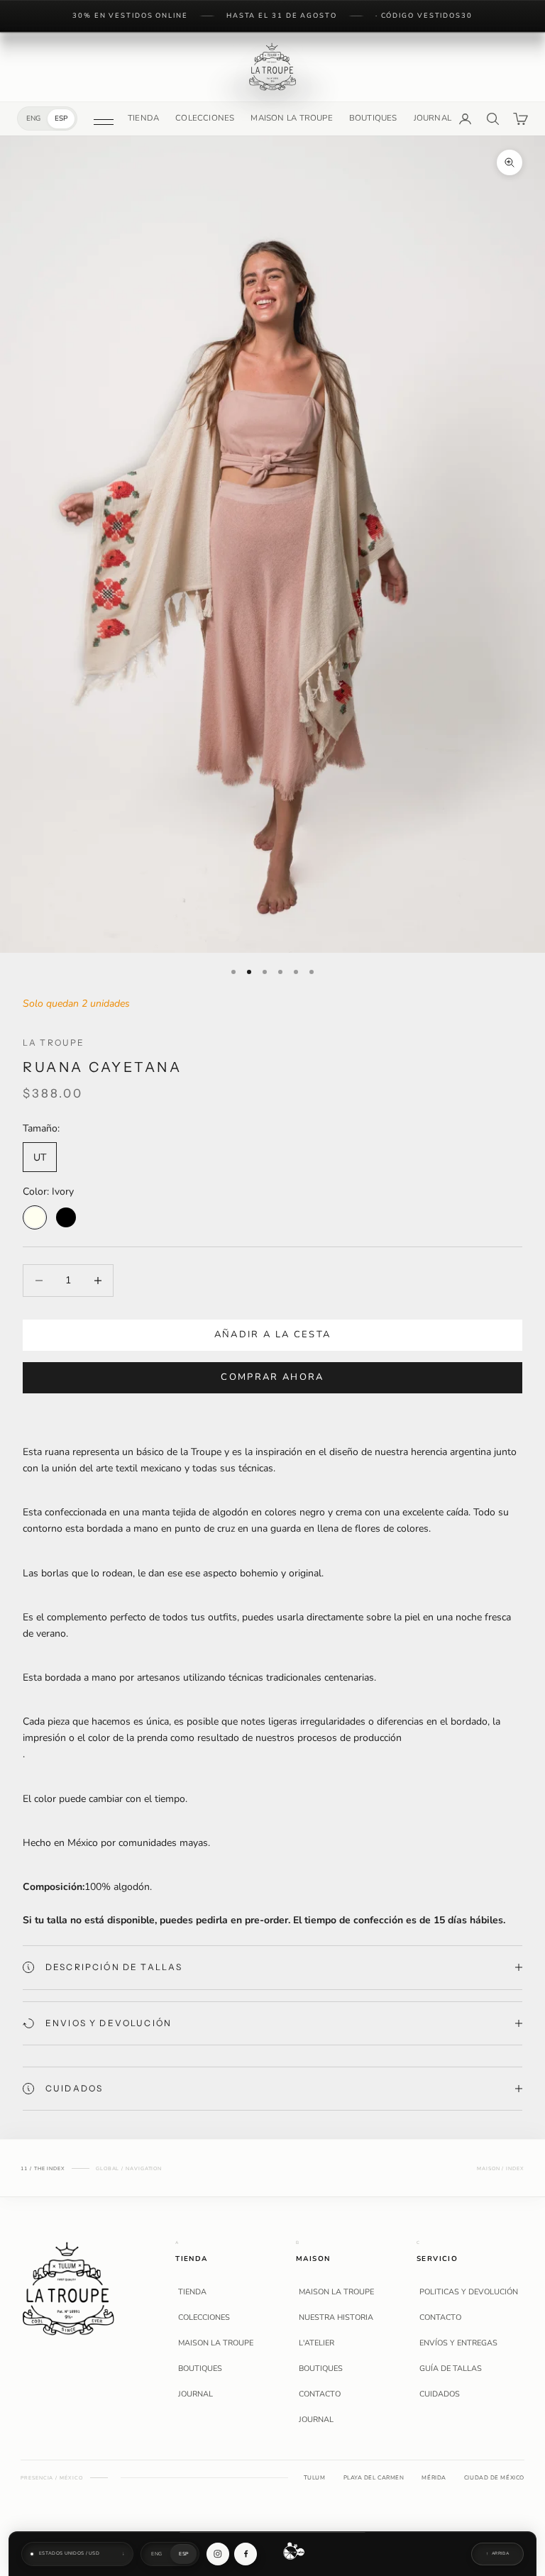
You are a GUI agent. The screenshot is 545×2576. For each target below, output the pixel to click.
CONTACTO (320, 2394)
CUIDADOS (440, 2394)
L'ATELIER (316, 2343)
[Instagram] (218, 2554)
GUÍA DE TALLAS (451, 2369)
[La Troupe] (68, 2288)
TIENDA (143, 118)
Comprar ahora (272, 1377)
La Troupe (54, 1043)
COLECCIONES (205, 118)
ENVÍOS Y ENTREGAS (458, 2343)
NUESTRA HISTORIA (336, 2318)
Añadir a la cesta (273, 1334)
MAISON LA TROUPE (291, 118)
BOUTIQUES (373, 118)
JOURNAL (433, 118)
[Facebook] (246, 2554)
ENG (33, 118)
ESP (61, 118)
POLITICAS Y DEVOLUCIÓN (469, 2292)
